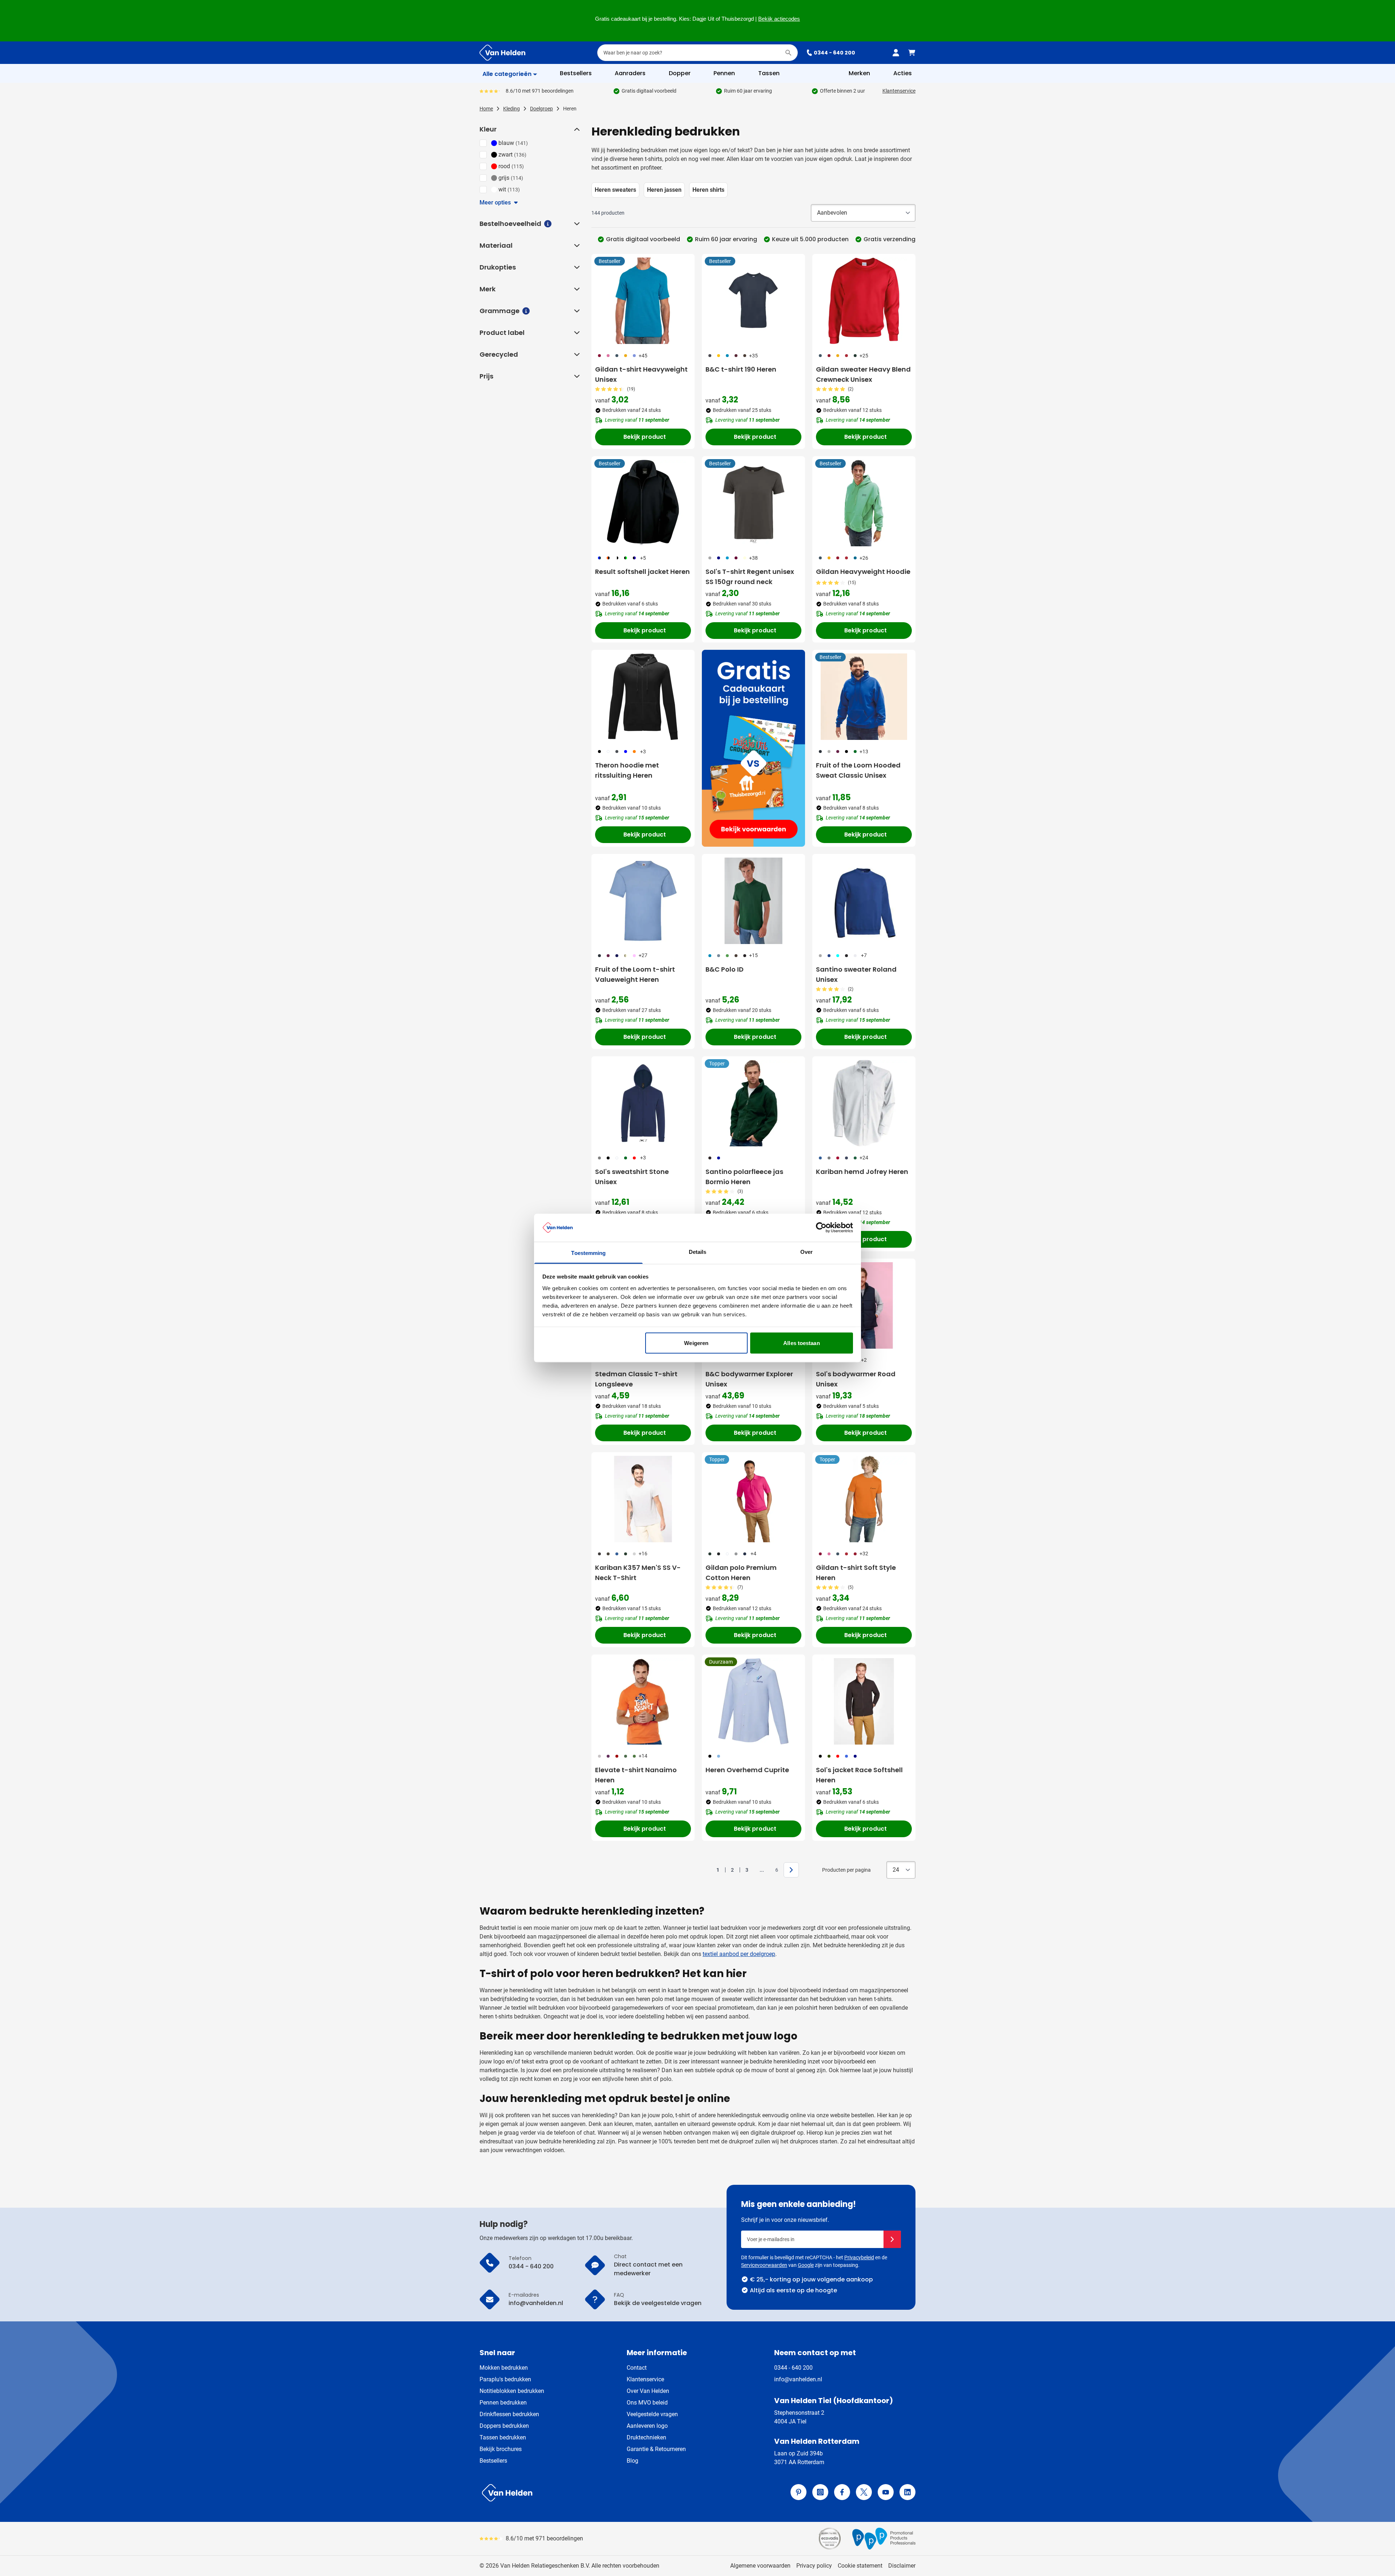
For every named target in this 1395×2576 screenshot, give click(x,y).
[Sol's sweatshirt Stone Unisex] (643, 1103)
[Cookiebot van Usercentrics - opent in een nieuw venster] (821, 1228)
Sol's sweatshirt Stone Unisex (632, 1177)
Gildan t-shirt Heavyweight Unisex (641, 374)
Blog (632, 2461)
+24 (864, 1158)
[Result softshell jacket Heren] (643, 503)
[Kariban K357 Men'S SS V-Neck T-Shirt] (643, 1499)
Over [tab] (806, 1251)
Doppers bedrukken (504, 2426)
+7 (864, 955)
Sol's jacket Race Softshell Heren (859, 1775)
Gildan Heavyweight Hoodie (863, 572)
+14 (643, 1756)
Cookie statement (860, 2566)
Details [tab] (698, 1251)
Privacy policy (814, 2566)
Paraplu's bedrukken (505, 2379)
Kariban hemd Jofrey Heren (862, 1172)
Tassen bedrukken (503, 2437)
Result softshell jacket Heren (642, 572)
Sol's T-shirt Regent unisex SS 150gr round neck (750, 577)
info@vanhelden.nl (798, 2379)
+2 (864, 1360)
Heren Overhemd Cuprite (747, 1770)
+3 (643, 752)
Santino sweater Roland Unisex (856, 974)
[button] (576, 129)
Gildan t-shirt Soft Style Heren (856, 1573)
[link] (707, 1870)
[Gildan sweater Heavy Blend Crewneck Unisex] (864, 301)
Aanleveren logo (647, 2426)
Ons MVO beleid (647, 2403)
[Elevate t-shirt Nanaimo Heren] (643, 1701)
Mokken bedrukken (504, 2368)
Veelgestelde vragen (652, 2414)
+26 (864, 558)
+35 (753, 356)
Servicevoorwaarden (764, 2265)
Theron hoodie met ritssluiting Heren (627, 770)
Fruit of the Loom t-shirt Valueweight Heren (635, 974)
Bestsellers (493, 2461)
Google (806, 2265)
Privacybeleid (859, 2257)
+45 (643, 356)
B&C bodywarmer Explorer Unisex (749, 1379)
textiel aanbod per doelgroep (739, 1954)
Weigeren (696, 1343)
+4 (753, 1554)
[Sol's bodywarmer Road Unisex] (864, 1305)
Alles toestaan (801, 1343)
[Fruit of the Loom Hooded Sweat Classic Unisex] (864, 697)
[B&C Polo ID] (753, 901)
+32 (864, 1554)
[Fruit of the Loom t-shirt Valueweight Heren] (643, 901)
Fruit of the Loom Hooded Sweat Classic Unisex (858, 770)
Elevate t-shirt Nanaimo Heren (636, 1775)
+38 (753, 558)
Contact (637, 2368)
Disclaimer (902, 2566)
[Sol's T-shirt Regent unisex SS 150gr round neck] (753, 503)
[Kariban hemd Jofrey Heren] (864, 1103)
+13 (864, 752)
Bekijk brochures (501, 2449)
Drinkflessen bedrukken (509, 2414)
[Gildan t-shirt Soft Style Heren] (864, 1499)
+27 (643, 955)
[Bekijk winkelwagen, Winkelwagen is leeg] (912, 53)
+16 (643, 1554)
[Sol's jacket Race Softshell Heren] (864, 1701)
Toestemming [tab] (588, 1253)
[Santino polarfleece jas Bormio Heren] (753, 1103)
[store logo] (587, 2493)
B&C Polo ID (725, 969)
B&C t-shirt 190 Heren (741, 369)
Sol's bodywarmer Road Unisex (856, 1379)
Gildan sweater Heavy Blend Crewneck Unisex (863, 374)
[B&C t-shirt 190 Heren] (753, 301)
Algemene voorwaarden (760, 2566)
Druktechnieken (646, 2437)
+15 (753, 955)
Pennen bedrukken (503, 2403)
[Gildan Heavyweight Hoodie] (864, 503)
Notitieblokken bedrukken (512, 2391)
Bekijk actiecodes (779, 19)
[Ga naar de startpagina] (502, 53)
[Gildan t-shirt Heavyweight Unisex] (643, 301)
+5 (643, 558)
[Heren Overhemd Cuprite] (753, 1701)
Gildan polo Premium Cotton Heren (741, 1573)
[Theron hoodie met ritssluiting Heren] (643, 697)
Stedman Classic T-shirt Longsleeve (636, 1379)
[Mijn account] (896, 53)
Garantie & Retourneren (656, 2449)
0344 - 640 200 (834, 53)
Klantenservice (899, 91)
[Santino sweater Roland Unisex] (864, 901)
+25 (864, 356)
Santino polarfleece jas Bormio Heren (744, 1177)
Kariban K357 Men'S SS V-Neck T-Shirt (638, 1573)
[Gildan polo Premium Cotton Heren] (753, 1499)
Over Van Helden (648, 2391)
